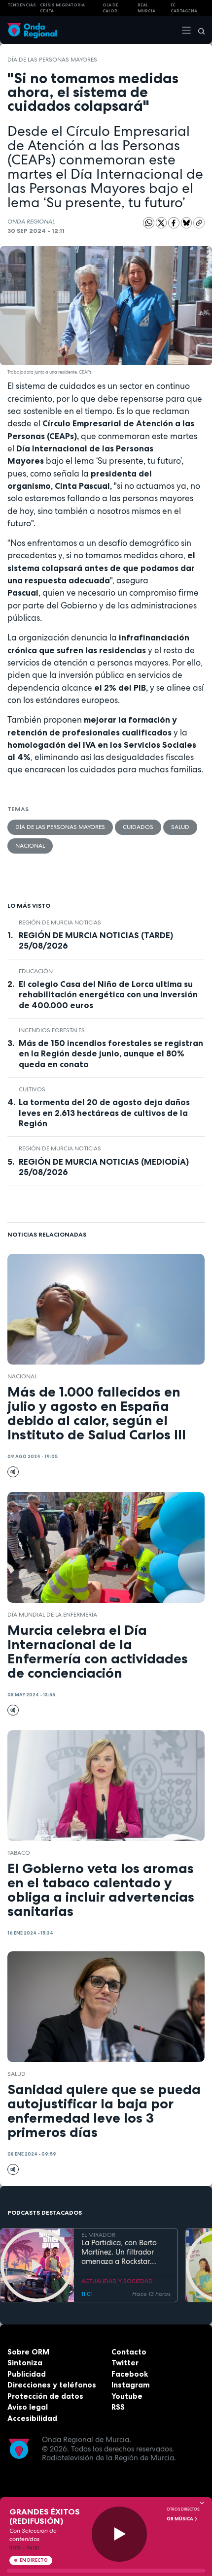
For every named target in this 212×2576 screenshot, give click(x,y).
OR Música (180, 2519)
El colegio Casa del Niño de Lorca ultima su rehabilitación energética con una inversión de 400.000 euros (108, 994)
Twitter (125, 2363)
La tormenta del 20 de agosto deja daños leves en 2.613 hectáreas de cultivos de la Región (104, 1113)
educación (36, 971)
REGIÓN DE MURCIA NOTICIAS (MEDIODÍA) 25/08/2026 (104, 1167)
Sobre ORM (28, 2352)
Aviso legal (28, 2407)
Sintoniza (25, 2363)
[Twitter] (162, 223)
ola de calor (110, 8)
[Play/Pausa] (120, 2534)
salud (180, 827)
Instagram (131, 2385)
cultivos (32, 1089)
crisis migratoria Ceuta (62, 8)
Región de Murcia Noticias (60, 922)
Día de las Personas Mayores (52, 60)
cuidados (138, 827)
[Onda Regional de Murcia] (32, 30)
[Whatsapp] (149, 223)
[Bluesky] (187, 223)
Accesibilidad (32, 2418)
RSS (118, 2407)
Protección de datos (45, 2396)
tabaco (19, 1853)
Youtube (127, 2396)
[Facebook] (175, 223)
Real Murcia (146, 8)
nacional (30, 846)
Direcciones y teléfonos (52, 2385)
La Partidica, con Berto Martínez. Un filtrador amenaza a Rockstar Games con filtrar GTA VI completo (123, 2252)
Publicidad (27, 2374)
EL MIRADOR (98, 2235)
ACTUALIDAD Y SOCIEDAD (117, 2281)
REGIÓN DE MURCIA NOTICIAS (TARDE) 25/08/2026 (96, 940)
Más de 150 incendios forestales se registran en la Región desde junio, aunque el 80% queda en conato (111, 1053)
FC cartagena (184, 8)
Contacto (129, 2352)
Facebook (130, 2374)
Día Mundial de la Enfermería (52, 1615)
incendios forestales (52, 1030)
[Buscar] (198, 30)
